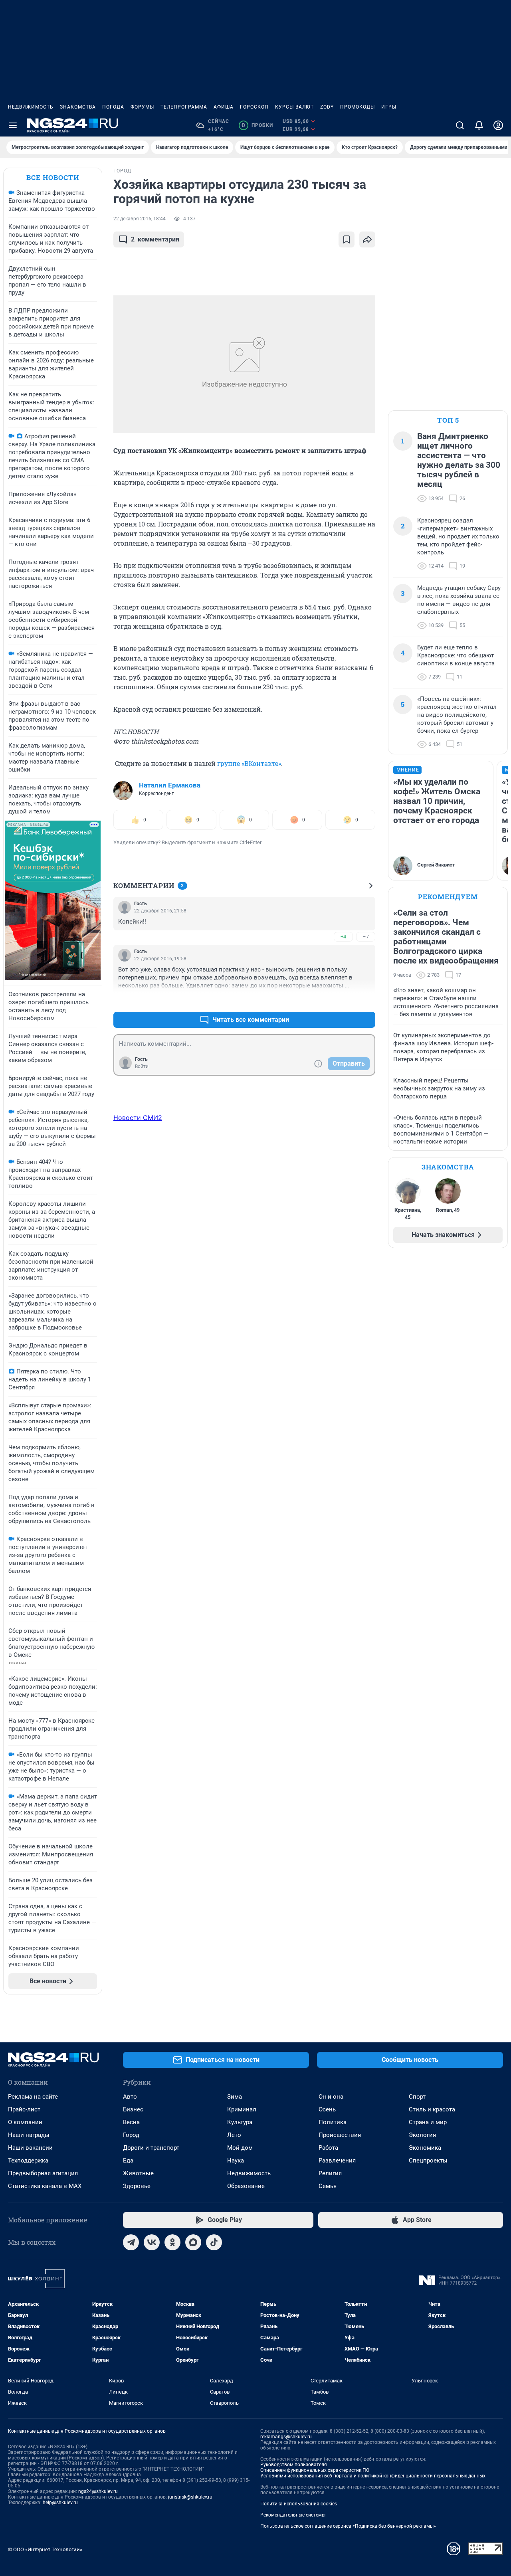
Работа (328, 2148)
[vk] (152, 2242)
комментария (155, 239)
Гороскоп (254, 107)
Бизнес (133, 2109)
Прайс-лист (24, 2109)
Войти (142, 1066)
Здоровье (137, 2186)
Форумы (142, 107)
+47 (344, 1000)
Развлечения (337, 2161)
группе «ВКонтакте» (249, 763)
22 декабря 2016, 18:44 (140, 219)
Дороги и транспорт (151, 2148)
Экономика (425, 2148)
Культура (240, 2122)
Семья (328, 2186)
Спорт (417, 2097)
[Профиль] (498, 125)
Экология (422, 2135)
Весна (131, 2122)
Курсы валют (294, 107)
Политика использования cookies (299, 2504)
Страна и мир (428, 2122)
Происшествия (340, 2135)
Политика (333, 2122)
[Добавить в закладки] (347, 239)
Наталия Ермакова (170, 785)
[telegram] (131, 2242)
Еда (128, 2161)
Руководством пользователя (294, 2465)
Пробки (257, 125)
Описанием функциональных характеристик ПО (315, 2470)
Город (131, 2135)
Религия (330, 2173)
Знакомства (78, 107)
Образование (246, 2186)
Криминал (242, 2109)
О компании (25, 2122)
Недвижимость (31, 107)
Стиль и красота (432, 2109)
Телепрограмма (184, 107)
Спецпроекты (428, 2161)
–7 (366, 937)
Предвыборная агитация (43, 2173)
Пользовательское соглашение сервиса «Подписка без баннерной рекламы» (348, 2526)
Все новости (53, 177)
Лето (234, 2135)
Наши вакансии (30, 2148)
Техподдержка (28, 2161)
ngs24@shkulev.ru (98, 2491)
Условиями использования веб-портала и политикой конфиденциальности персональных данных (373, 2476)
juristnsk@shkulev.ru (190, 2497)
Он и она (331, 2097)
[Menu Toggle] (13, 125)
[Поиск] (460, 125)
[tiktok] (214, 2242)
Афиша (224, 107)
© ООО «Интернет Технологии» (45, 2549)
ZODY (327, 107)
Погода (113, 107)
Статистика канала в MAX (45, 2186)
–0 (366, 1000)
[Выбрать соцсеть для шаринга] (367, 239)
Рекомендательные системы (293, 2515)
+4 (343, 937)
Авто (130, 2097)
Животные (138, 2173)
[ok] (172, 2242)
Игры (389, 107)
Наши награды (29, 2135)
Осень (327, 2109)
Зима (235, 2097)
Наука (236, 2161)
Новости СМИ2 (138, 1118)
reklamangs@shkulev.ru (286, 2437)
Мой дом (240, 2148)
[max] (193, 2242)
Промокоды (358, 107)
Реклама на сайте (33, 2097)
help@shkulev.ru (60, 2503)
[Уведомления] (479, 125)
